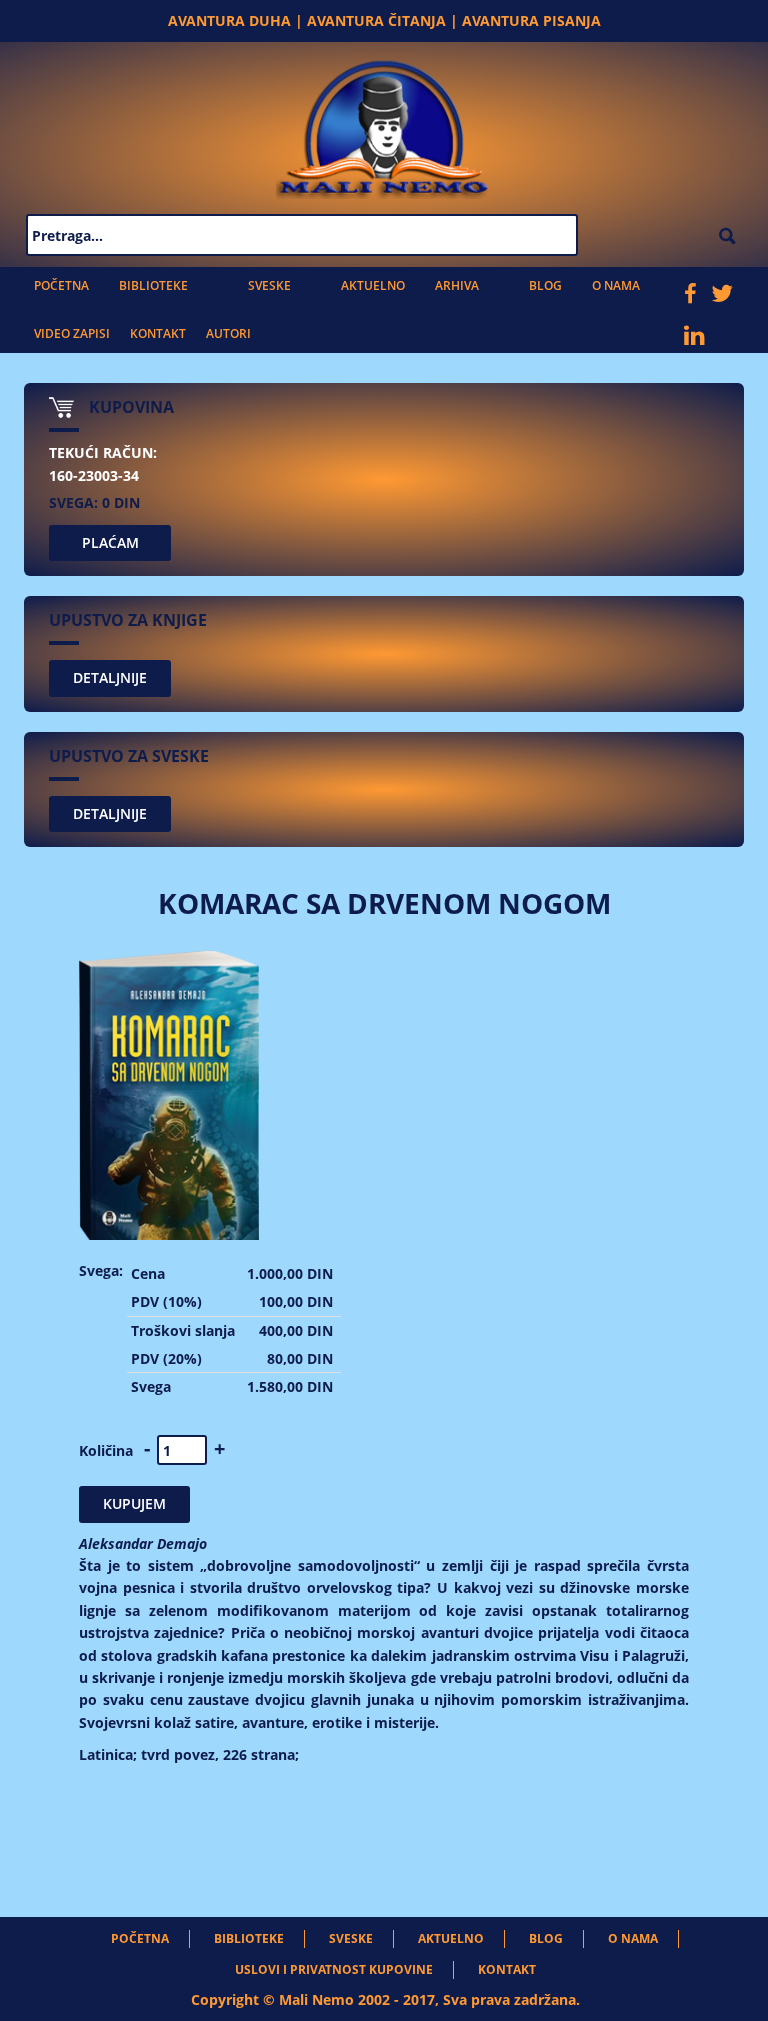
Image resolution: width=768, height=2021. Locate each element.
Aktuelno (373, 285)
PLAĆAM (110, 542)
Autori (228, 333)
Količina (106, 1450)
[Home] (384, 124)
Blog (545, 285)
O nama (616, 285)
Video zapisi (72, 333)
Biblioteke (153, 285)
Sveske (269, 285)
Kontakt (158, 333)
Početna (61, 285)
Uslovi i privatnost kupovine (334, 1969)
